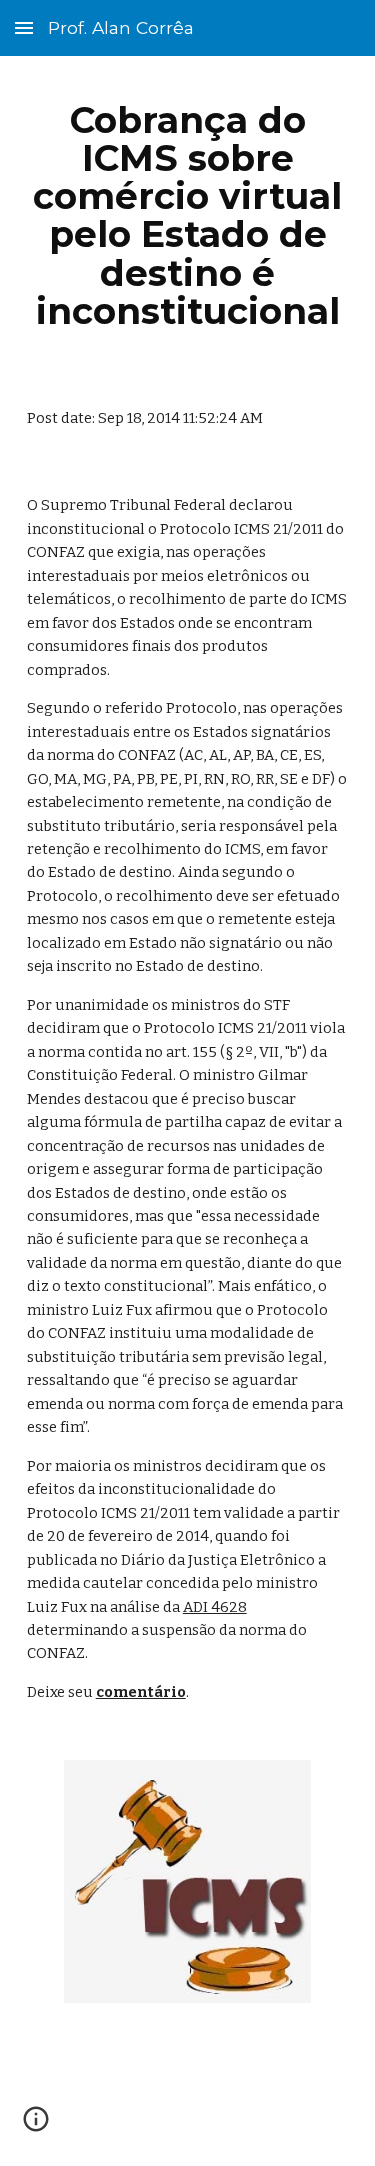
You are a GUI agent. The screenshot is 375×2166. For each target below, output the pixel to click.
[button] (24, 27)
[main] (188, 215)
